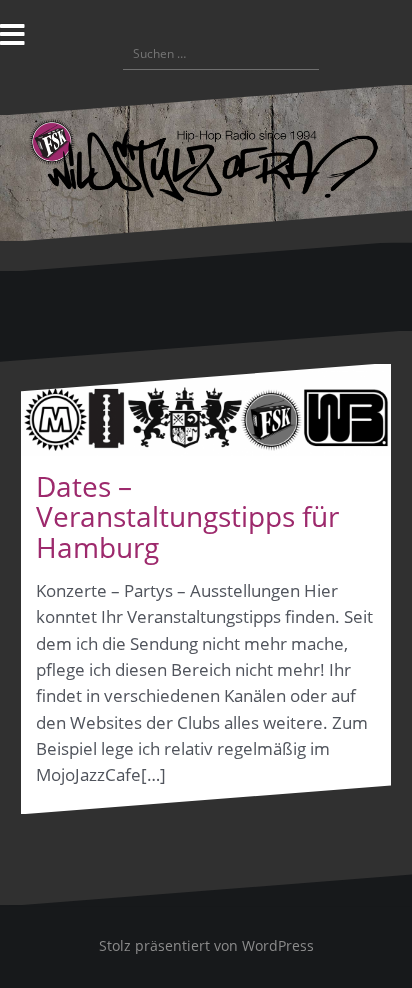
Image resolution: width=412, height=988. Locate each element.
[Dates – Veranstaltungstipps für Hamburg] (206, 410)
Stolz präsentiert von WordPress (206, 945)
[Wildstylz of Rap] (206, 160)
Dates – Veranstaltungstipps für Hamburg (187, 517)
